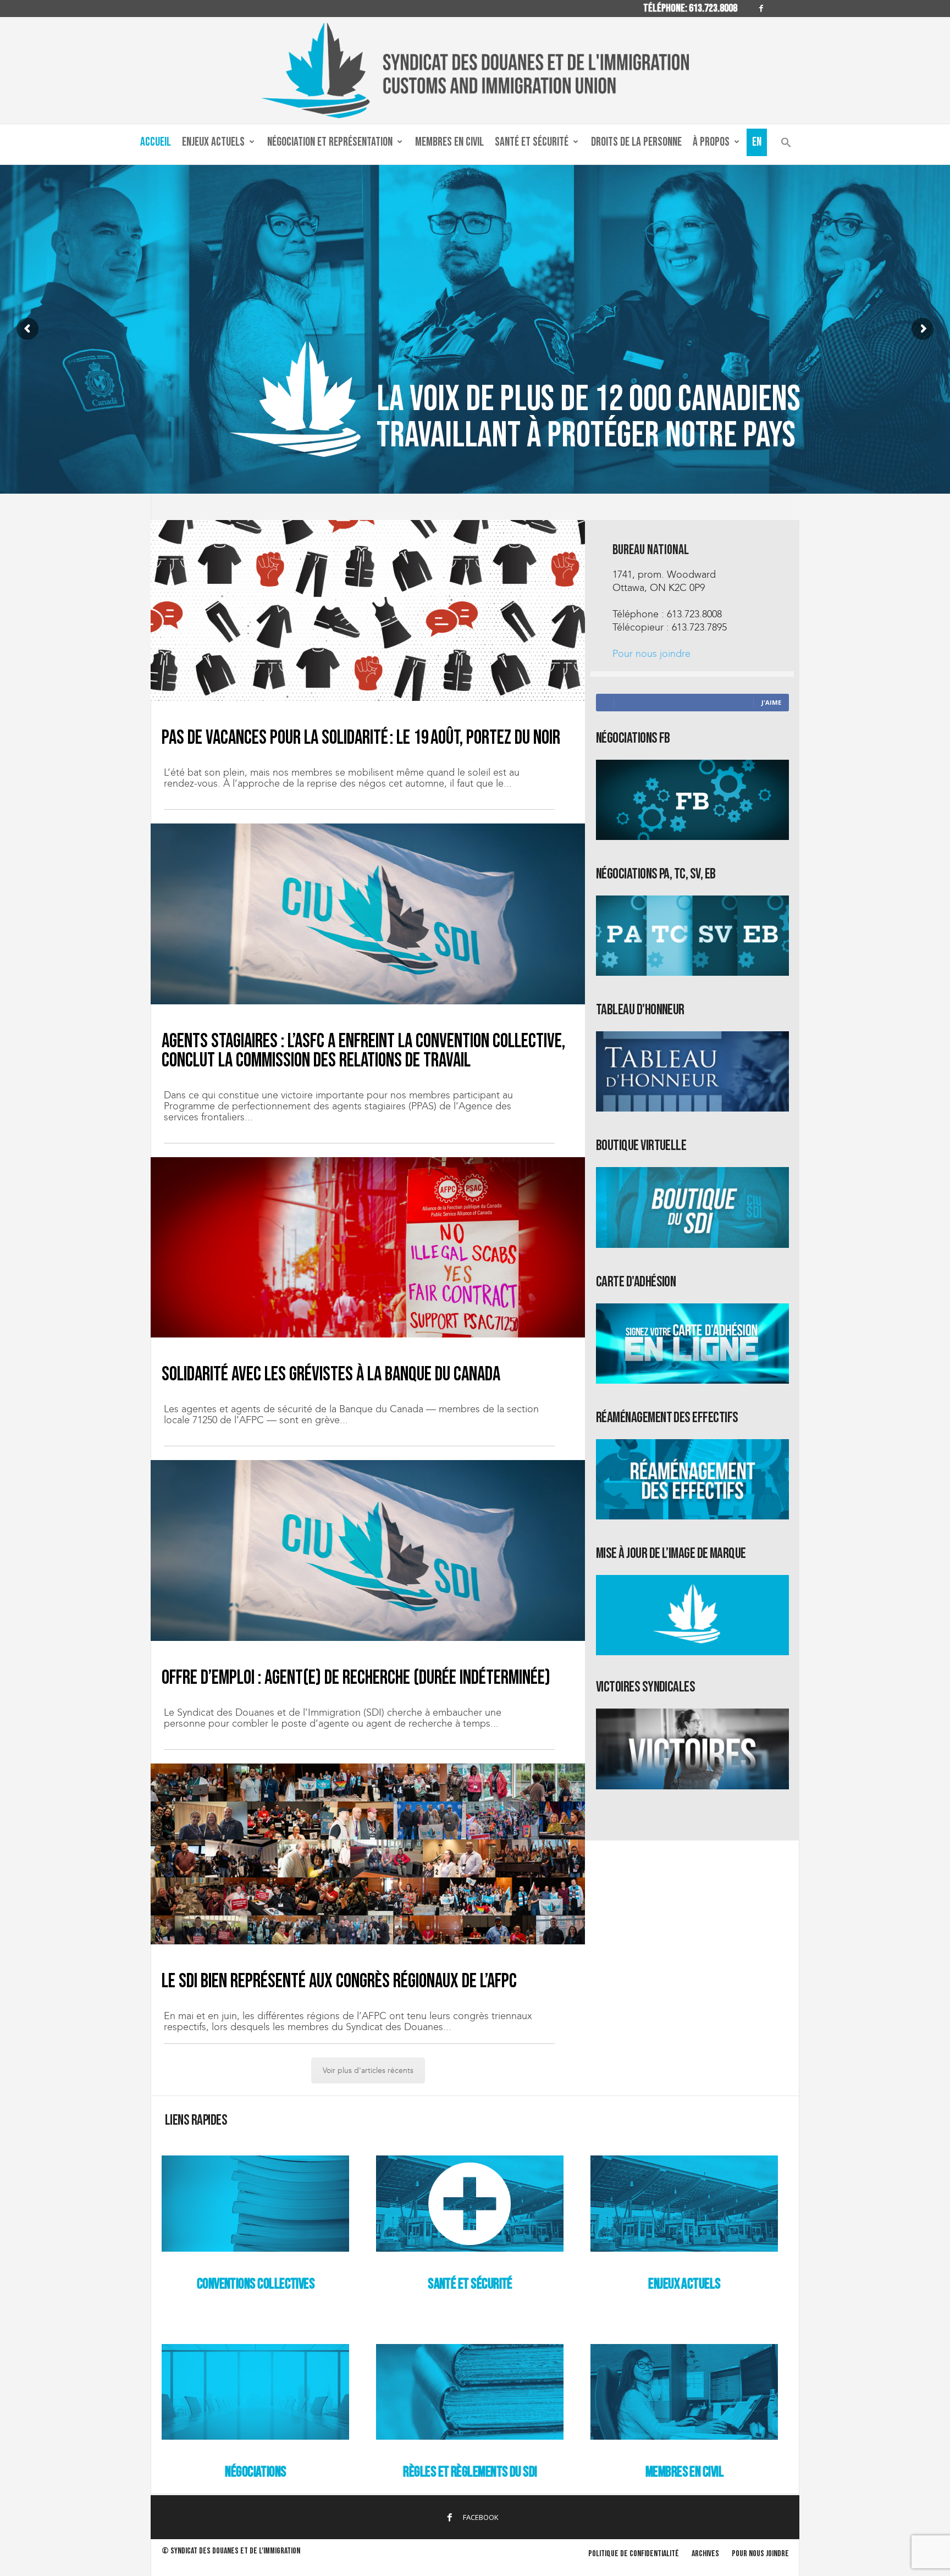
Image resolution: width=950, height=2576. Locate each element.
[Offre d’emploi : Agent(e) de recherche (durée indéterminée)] (368, 1550)
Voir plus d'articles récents (368, 2071)
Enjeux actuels (213, 142)
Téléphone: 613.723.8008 (690, 8)
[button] (786, 145)
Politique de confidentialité (634, 2554)
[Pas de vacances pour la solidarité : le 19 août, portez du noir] (368, 610)
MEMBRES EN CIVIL (684, 2472)
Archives (705, 2554)
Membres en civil (449, 142)
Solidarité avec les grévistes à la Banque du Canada (331, 1375)
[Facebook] (761, 9)
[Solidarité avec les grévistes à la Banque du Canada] (368, 1247)
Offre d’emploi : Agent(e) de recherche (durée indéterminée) (356, 1678)
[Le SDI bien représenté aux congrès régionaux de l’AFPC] (368, 1854)
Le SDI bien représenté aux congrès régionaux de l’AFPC (339, 1981)
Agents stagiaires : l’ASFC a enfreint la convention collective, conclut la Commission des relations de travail (363, 1051)
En (757, 142)
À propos (711, 142)
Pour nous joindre (651, 654)
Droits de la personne (636, 142)
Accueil (156, 142)
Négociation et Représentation (330, 142)
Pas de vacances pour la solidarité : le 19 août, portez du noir (361, 738)
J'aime (771, 702)
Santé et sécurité (532, 142)
